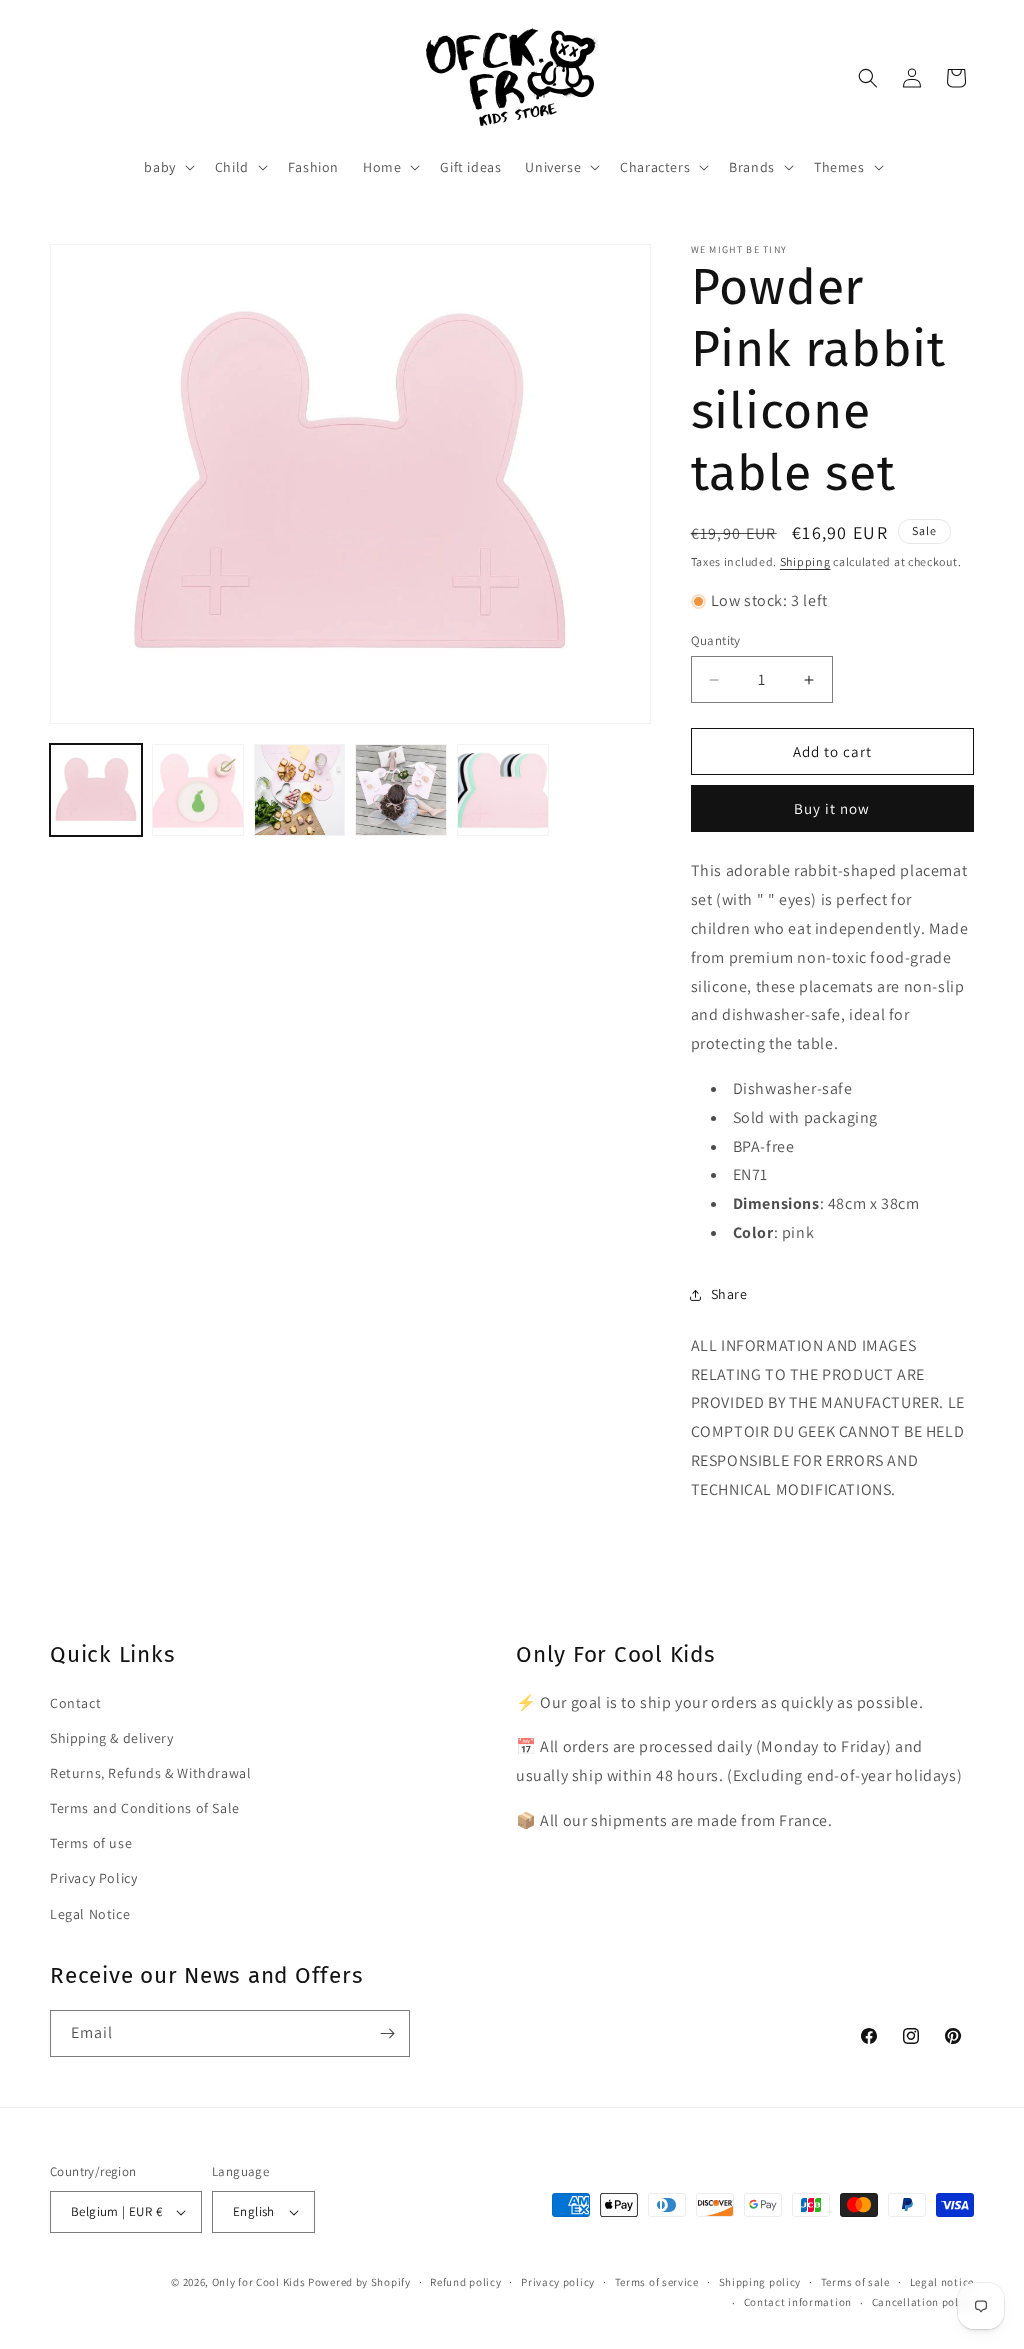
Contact (75, 1703)
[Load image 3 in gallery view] (300, 790)
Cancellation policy (923, 2302)
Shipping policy (760, 2282)
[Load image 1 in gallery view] (96, 790)
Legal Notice (90, 1914)
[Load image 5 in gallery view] (503, 790)
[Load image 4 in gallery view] (401, 790)
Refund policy (465, 2282)
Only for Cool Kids (259, 2282)
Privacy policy (558, 2282)
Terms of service (657, 2282)
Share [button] (729, 1294)
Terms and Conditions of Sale (145, 1808)
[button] (167, 167)
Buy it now (832, 808)
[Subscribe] (387, 2033)
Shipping (805, 561)
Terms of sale (855, 2282)
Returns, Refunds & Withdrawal (150, 1773)
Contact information (798, 2302)
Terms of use (91, 1843)
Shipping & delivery (111, 1738)
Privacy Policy (93, 1878)
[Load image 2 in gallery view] (198, 790)
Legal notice (942, 2282)
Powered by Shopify (359, 2282)
